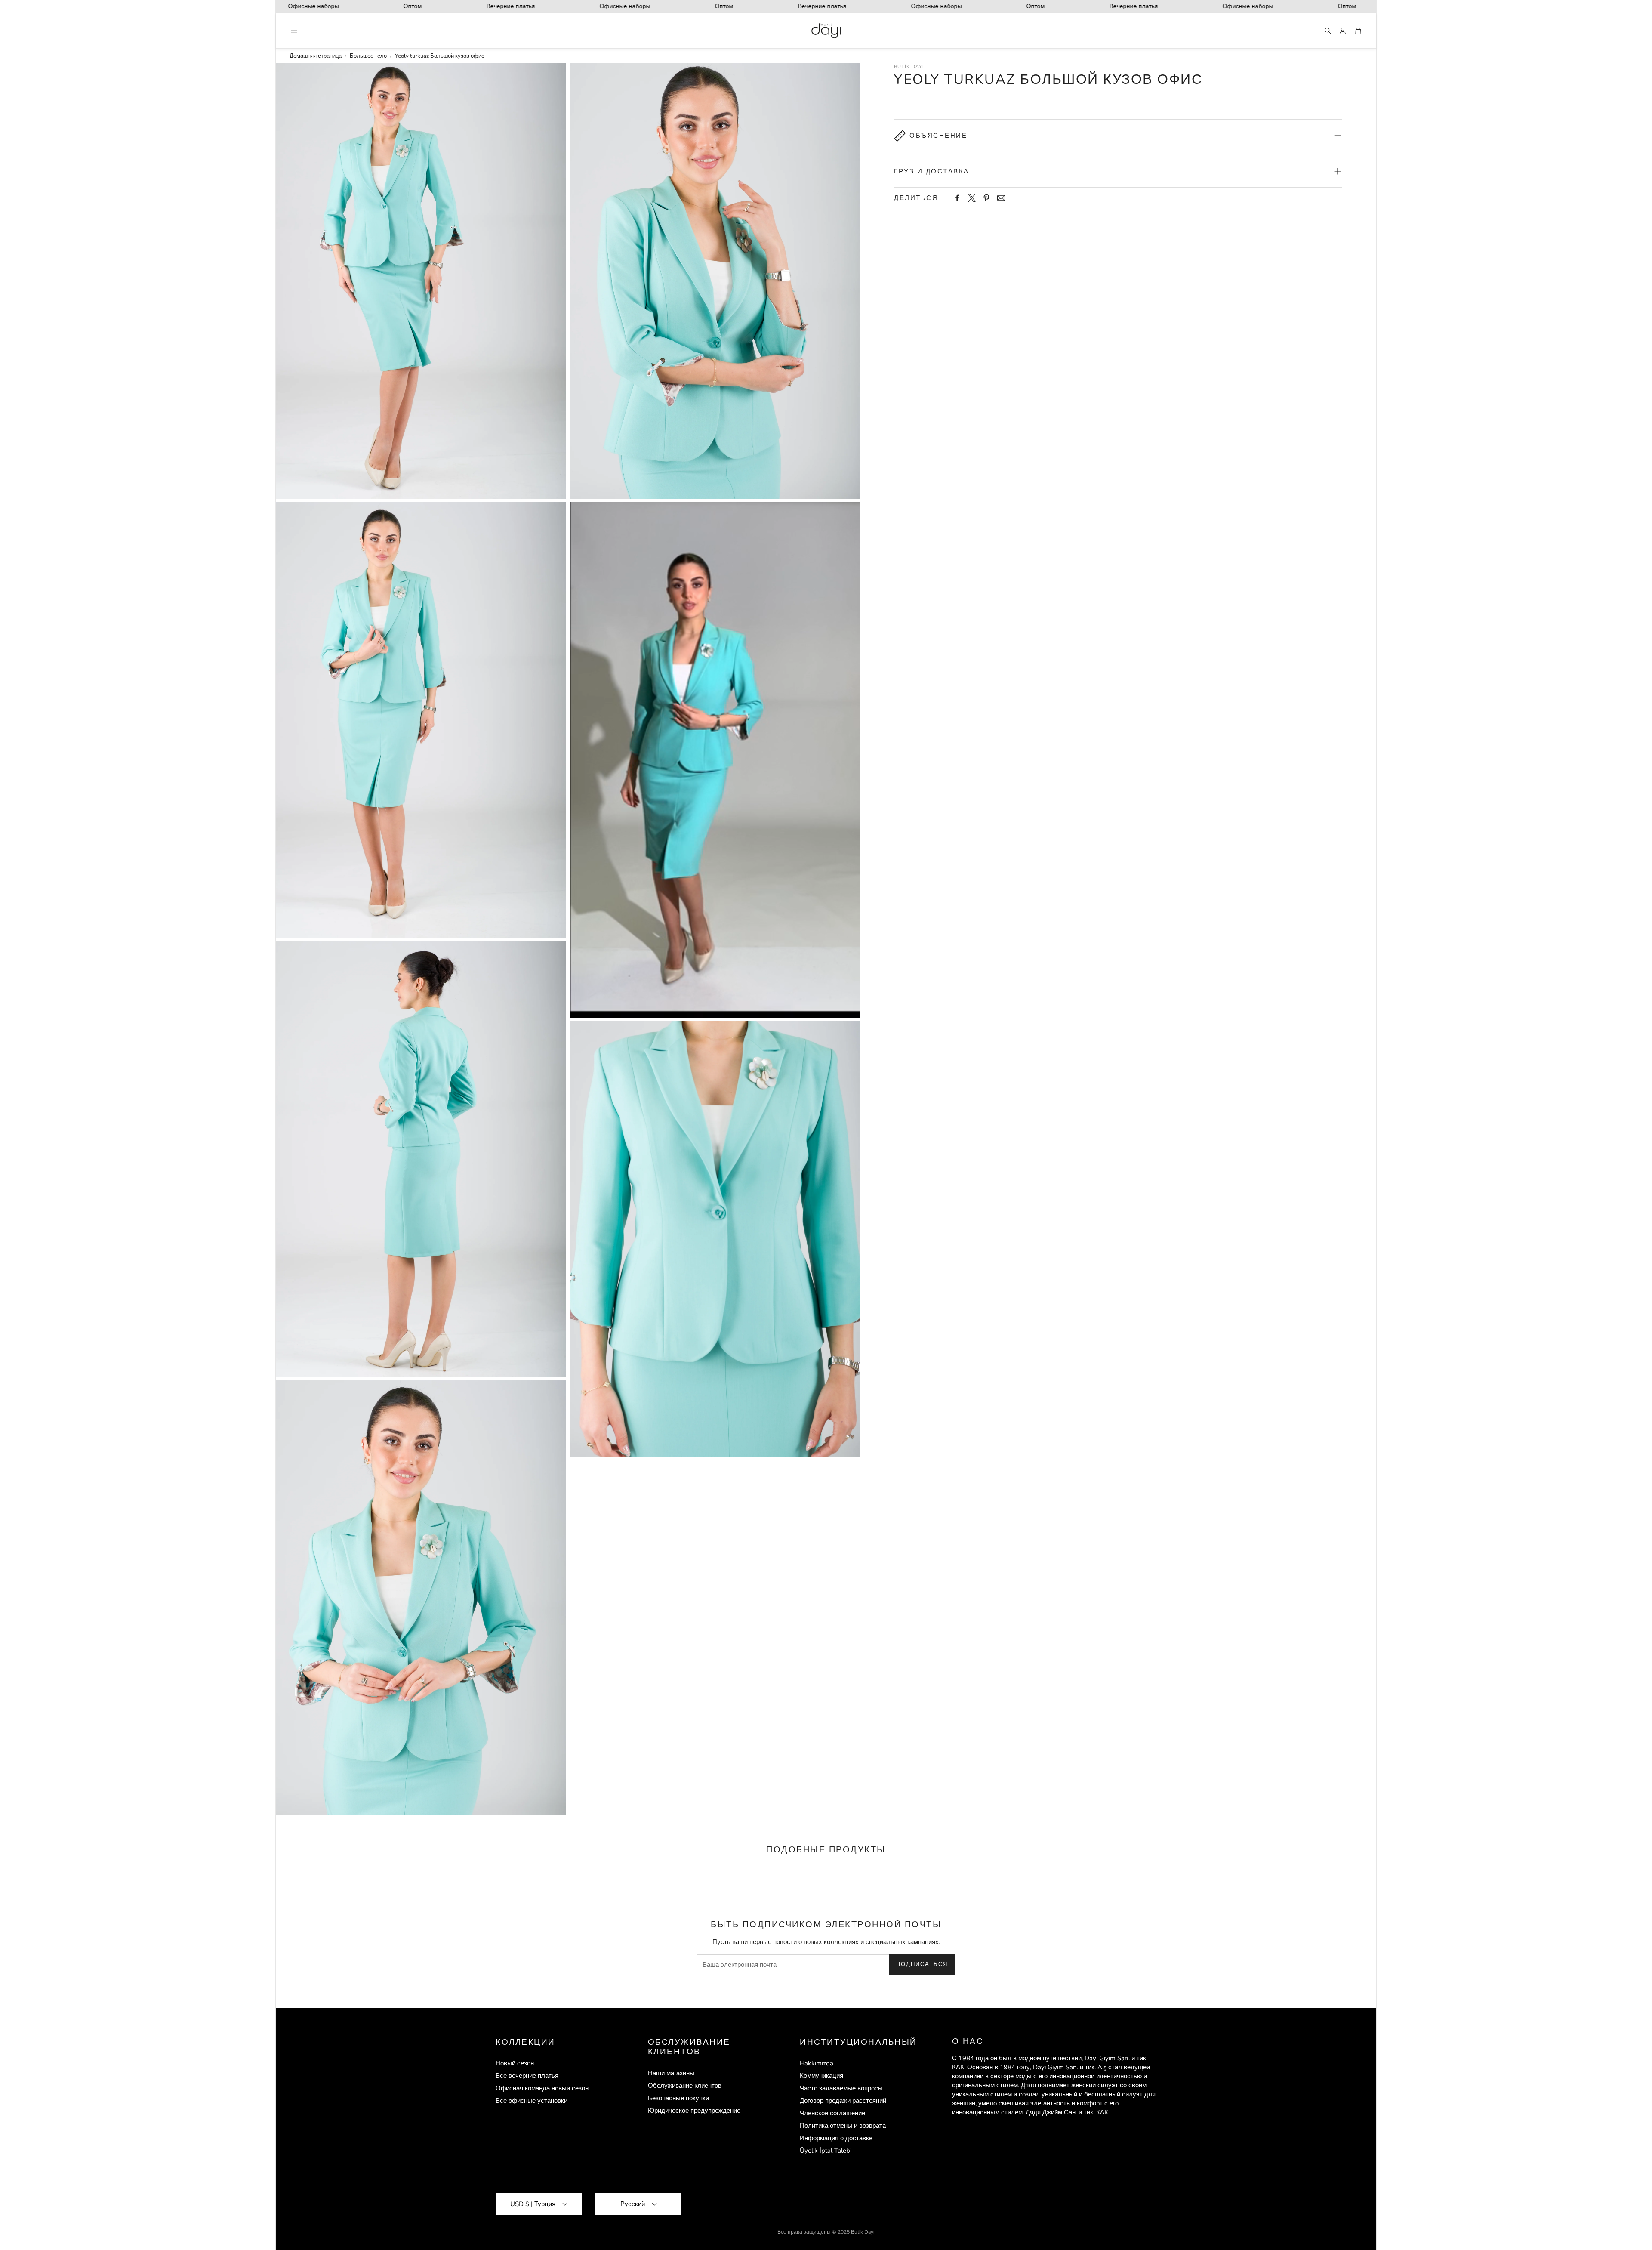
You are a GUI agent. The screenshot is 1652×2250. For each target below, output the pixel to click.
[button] (294, 31)
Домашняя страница (316, 56)
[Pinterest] (986, 198)
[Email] (1001, 198)
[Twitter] (972, 198)
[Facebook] (957, 198)
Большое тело (368, 56)
